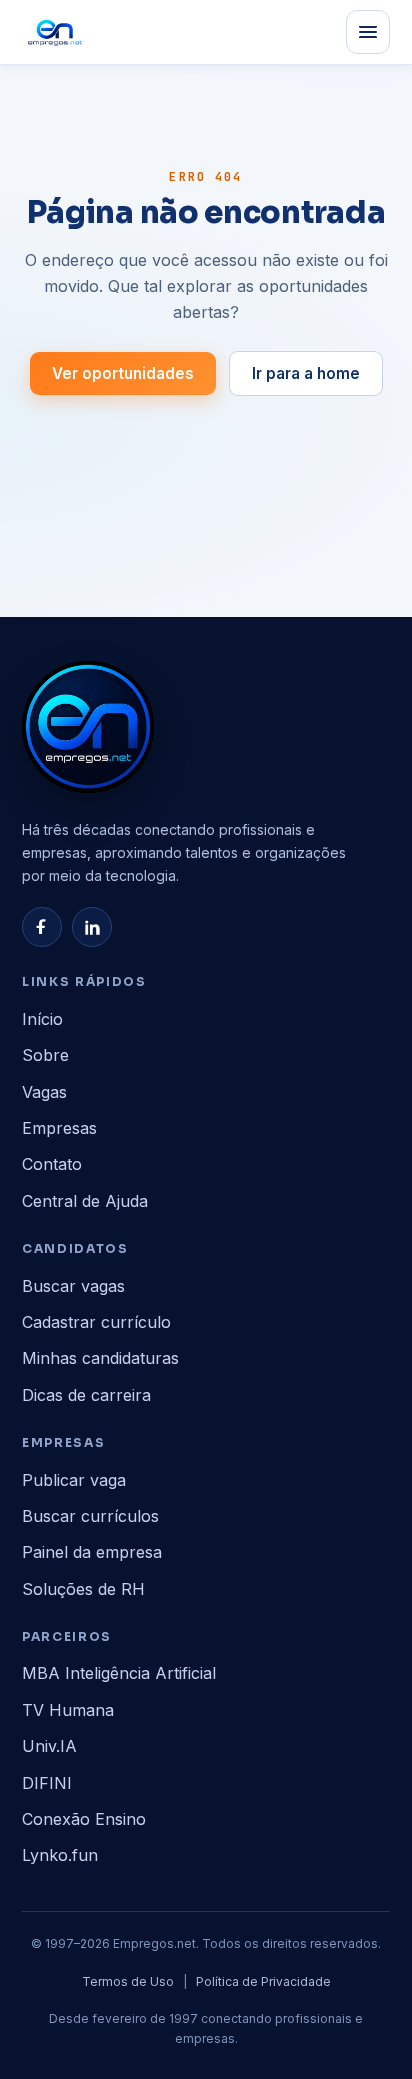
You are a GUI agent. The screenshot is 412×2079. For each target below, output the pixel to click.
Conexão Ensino (84, 1819)
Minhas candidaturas (100, 1358)
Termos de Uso (128, 1981)
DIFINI (47, 1783)
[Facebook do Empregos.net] (42, 927)
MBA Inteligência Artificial (119, 1673)
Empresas (59, 1128)
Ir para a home (306, 373)
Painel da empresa (92, 1552)
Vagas (44, 1092)
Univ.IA (49, 1746)
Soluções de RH (83, 1589)
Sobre (45, 1055)
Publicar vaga (74, 1480)
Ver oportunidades (123, 373)
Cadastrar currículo (96, 1322)
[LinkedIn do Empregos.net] (92, 927)
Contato (52, 1164)
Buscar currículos (90, 1516)
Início (42, 1019)
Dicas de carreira (86, 1395)
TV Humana (68, 1710)
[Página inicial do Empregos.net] (55, 32)
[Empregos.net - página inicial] (88, 727)
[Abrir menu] (368, 32)
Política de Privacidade (263, 1981)
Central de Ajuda (85, 1201)
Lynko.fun (60, 1855)
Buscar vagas (73, 1286)
